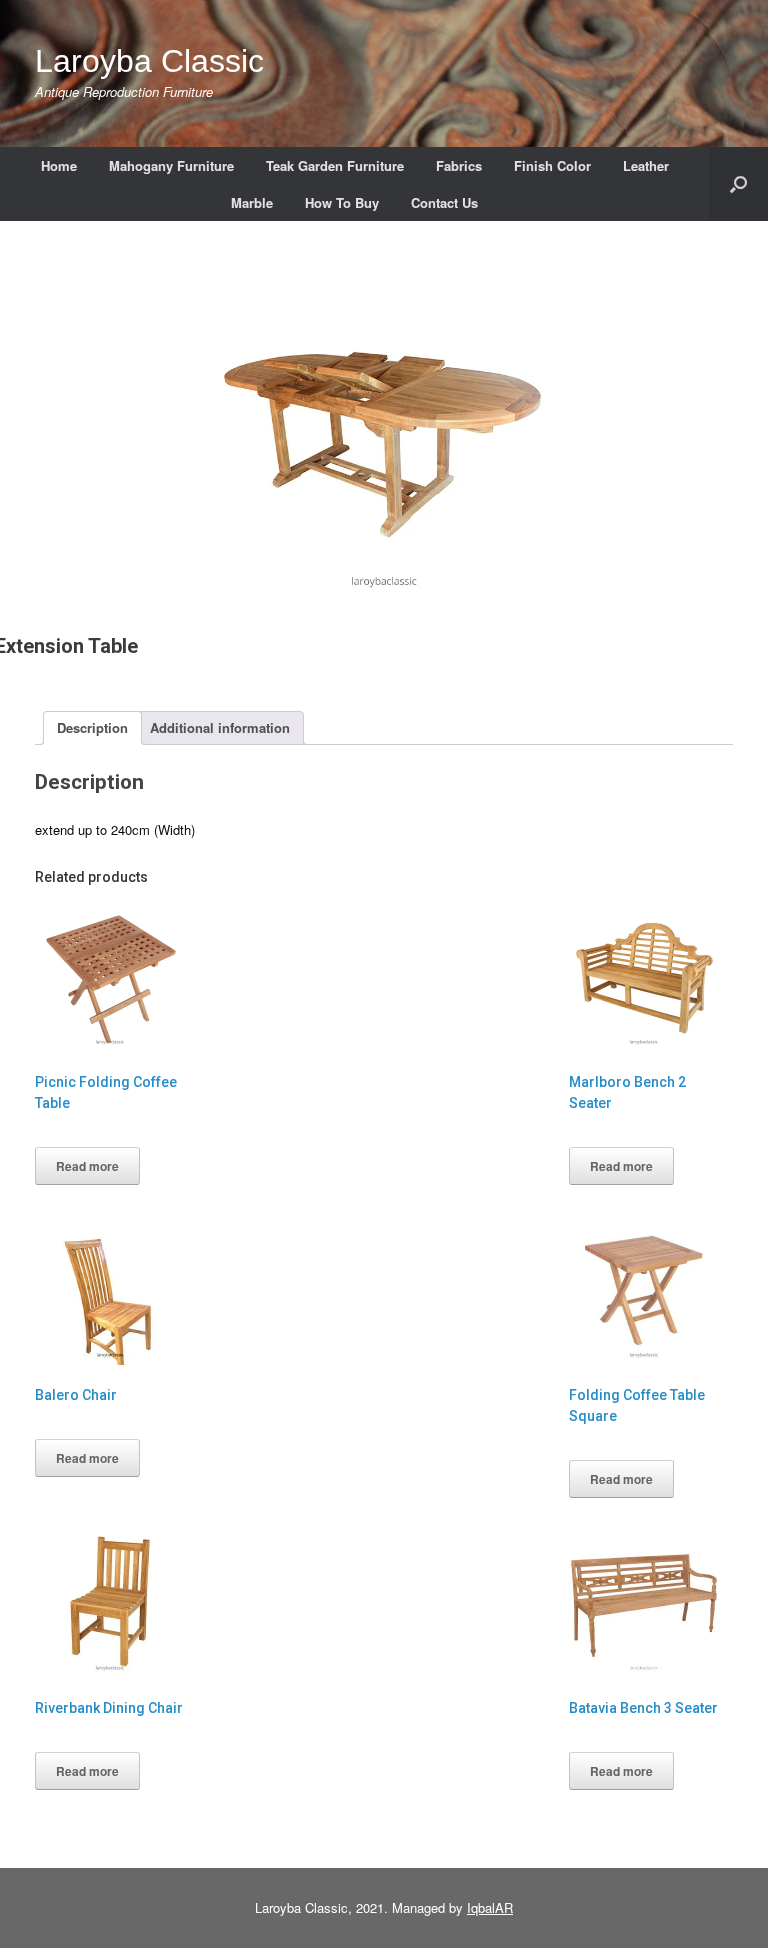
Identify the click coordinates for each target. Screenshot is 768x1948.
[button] (738, 184)
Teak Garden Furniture (335, 165)
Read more (87, 1166)
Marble (252, 202)
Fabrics (459, 165)
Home (59, 165)
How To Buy (342, 202)
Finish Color (552, 165)
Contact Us (444, 202)
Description (92, 727)
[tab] (92, 728)
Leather (646, 165)
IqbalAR (490, 1907)
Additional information (220, 727)
